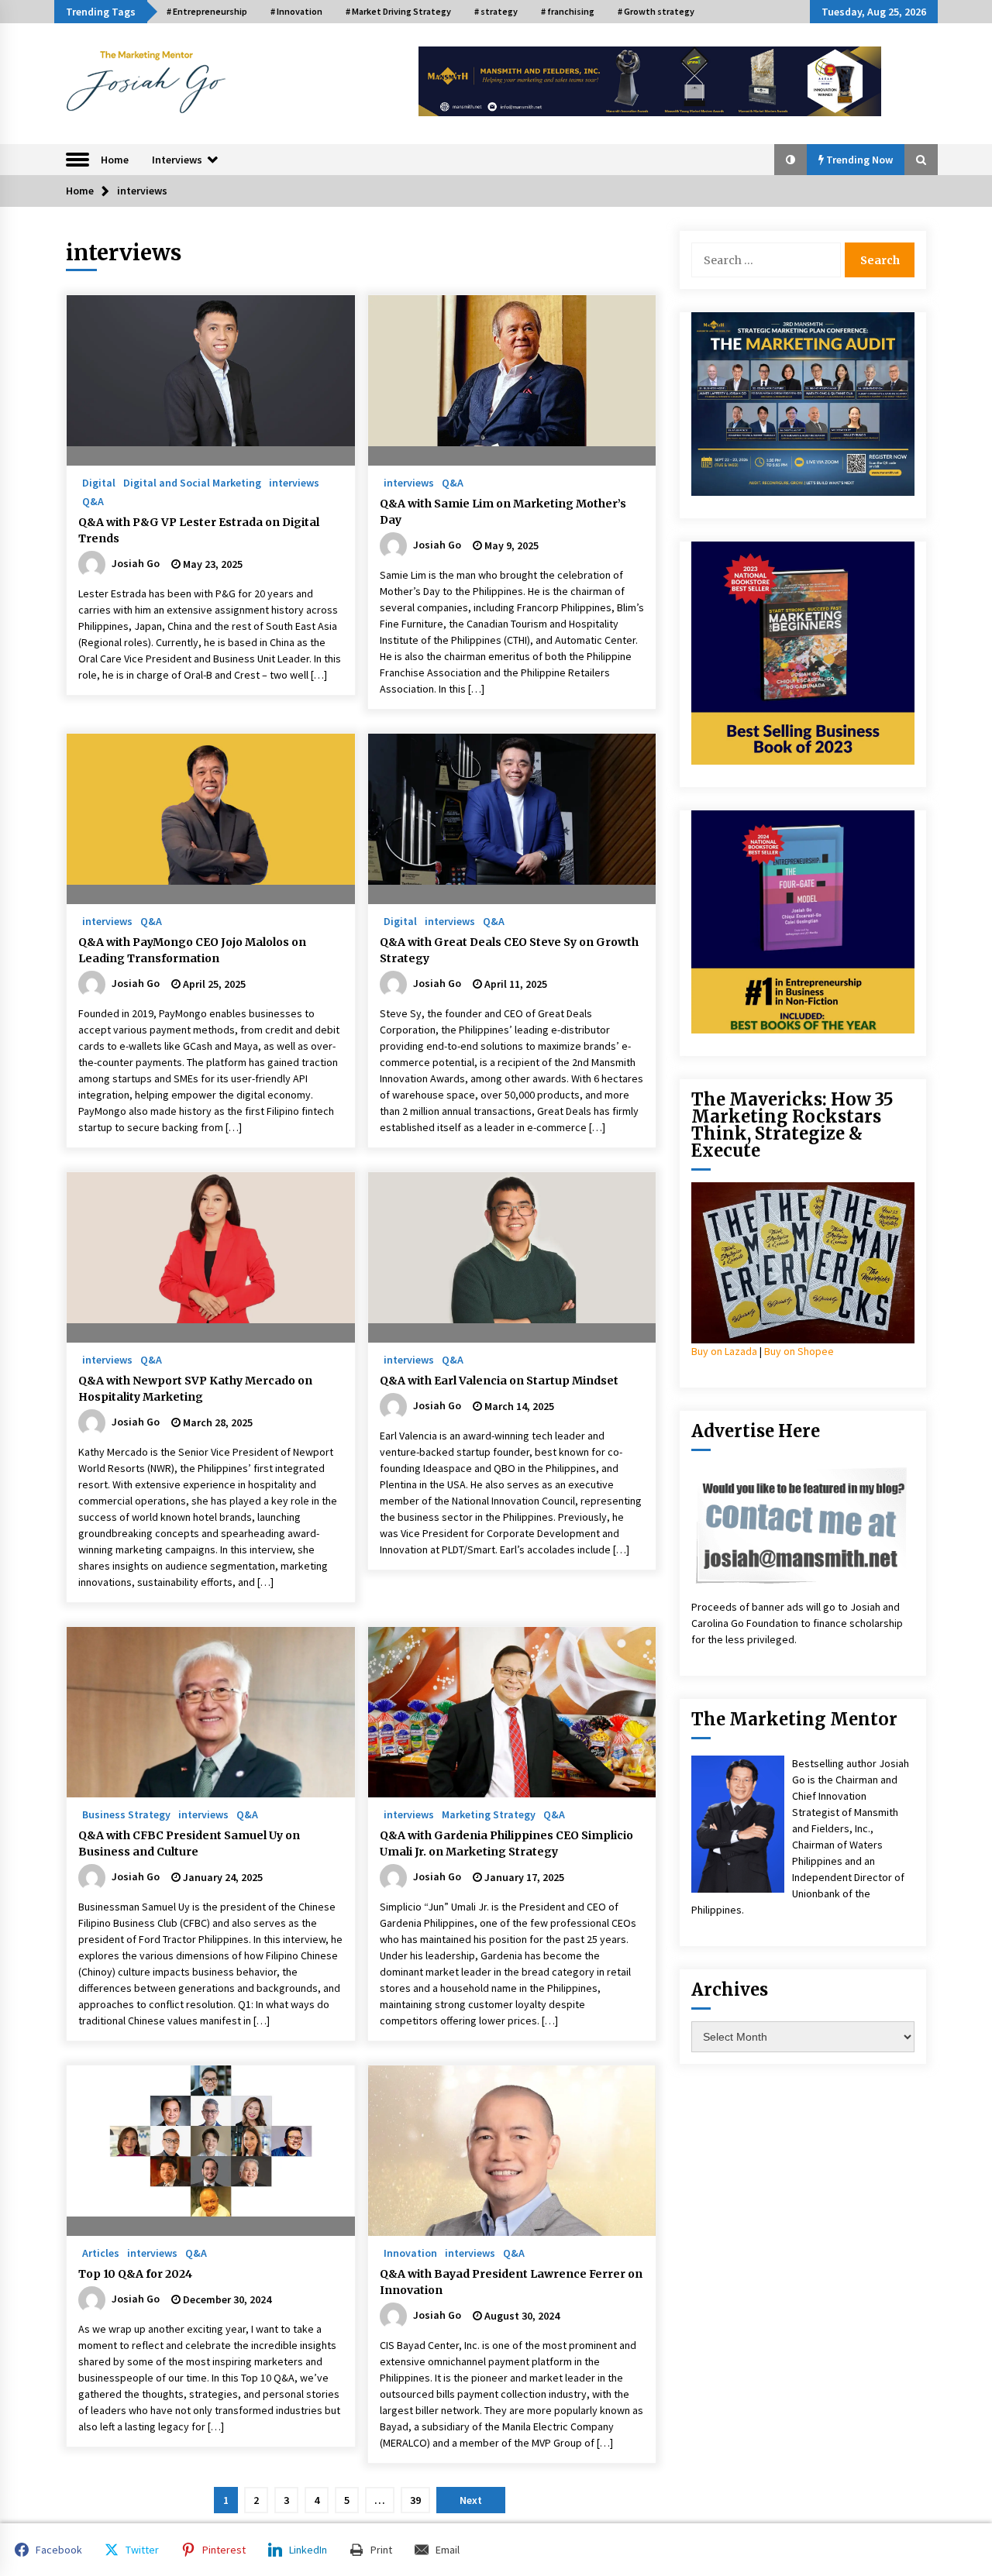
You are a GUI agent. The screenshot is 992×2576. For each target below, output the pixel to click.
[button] (790, 160)
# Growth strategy (656, 11)
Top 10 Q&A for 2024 (135, 2274)
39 (415, 2500)
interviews (294, 482)
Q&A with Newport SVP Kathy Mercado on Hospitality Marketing (195, 1389)
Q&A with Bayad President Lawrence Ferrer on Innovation (511, 2282)
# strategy (496, 11)
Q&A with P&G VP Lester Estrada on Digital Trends (199, 530)
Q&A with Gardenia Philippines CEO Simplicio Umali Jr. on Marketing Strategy (506, 1843)
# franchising (568, 11)
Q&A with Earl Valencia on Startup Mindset (500, 1381)
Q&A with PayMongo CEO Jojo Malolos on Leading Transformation (192, 950)
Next (471, 2500)
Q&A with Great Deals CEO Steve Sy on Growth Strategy (509, 950)
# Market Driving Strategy (398, 11)
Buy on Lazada (724, 1351)
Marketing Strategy (489, 1814)
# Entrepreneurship (207, 11)
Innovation (410, 2252)
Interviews (177, 160)
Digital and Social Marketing (192, 482)
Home (115, 160)
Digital (99, 482)
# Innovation (296, 11)
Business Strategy (126, 1814)
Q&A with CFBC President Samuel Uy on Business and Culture (189, 1843)
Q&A (93, 500)
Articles (101, 2252)
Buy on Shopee (799, 1351)
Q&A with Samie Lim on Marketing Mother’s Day (503, 512)
